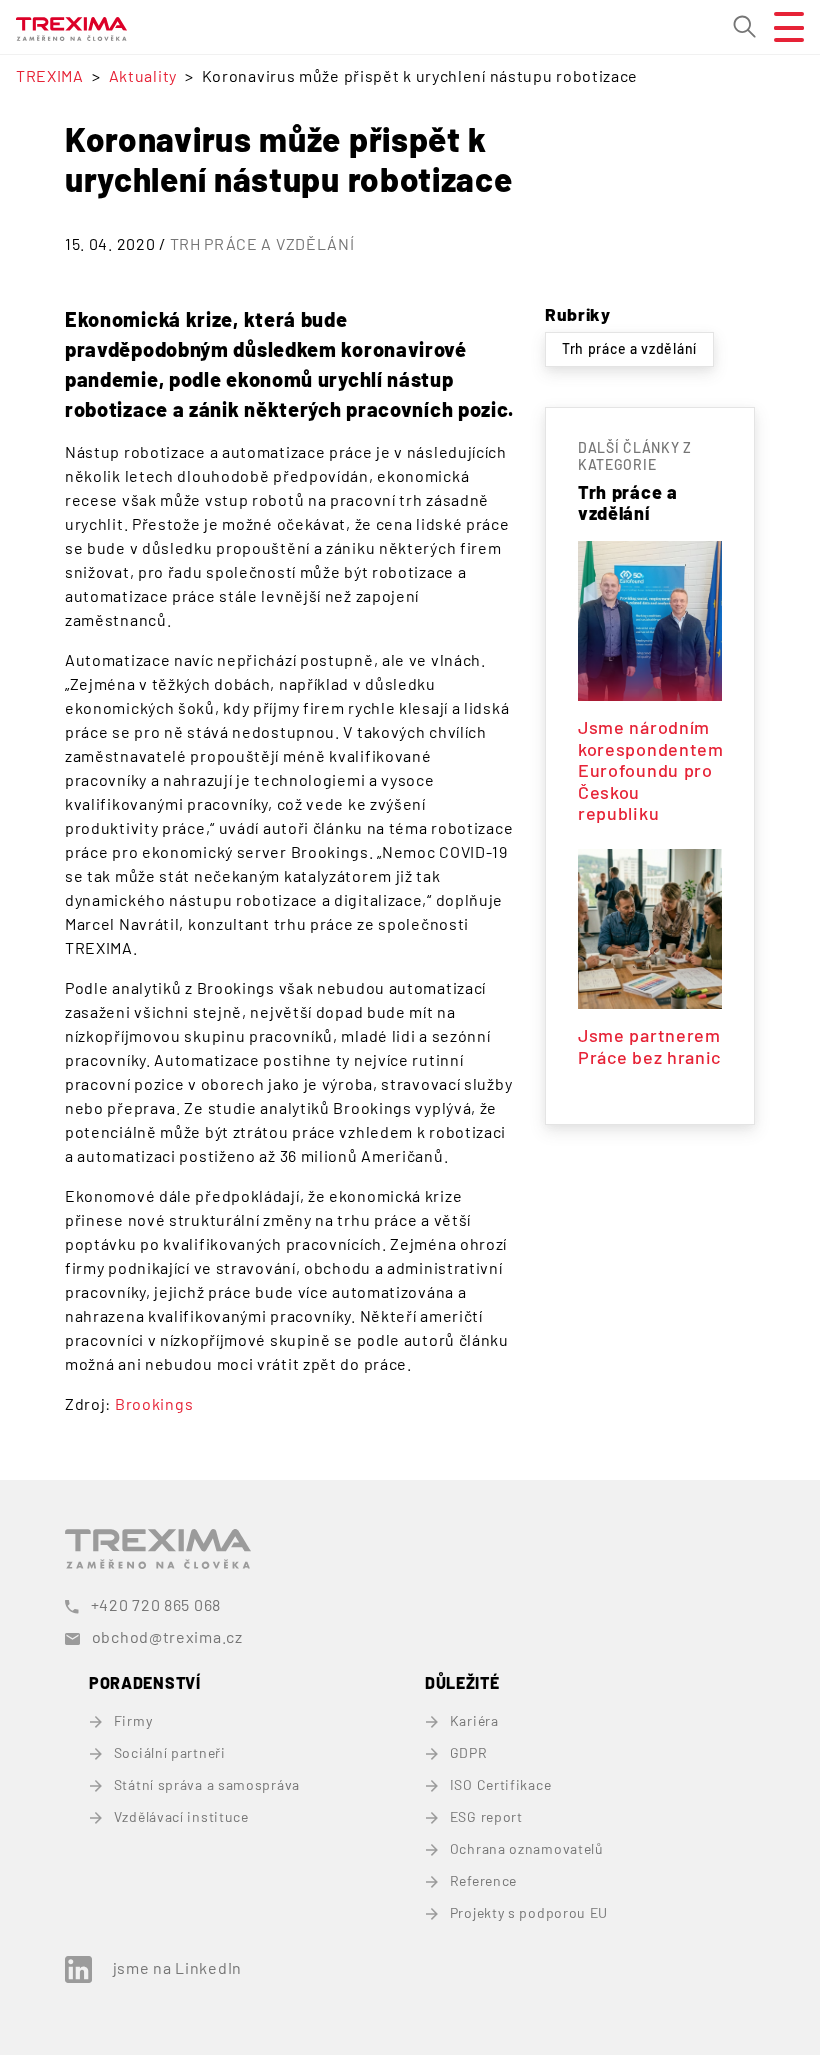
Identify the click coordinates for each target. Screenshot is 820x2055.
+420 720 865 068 (156, 1604)
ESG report (486, 1816)
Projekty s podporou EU (529, 1912)
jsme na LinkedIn (177, 1967)
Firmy (133, 1720)
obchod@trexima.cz (167, 1636)
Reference (483, 1880)
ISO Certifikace (500, 1784)
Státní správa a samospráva (207, 1784)
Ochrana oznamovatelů (527, 1848)
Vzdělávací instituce (181, 1816)
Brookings (154, 1403)
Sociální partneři (170, 1752)
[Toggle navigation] (781, 27)
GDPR (469, 1752)
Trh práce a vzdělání (262, 243)
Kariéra (474, 1720)
